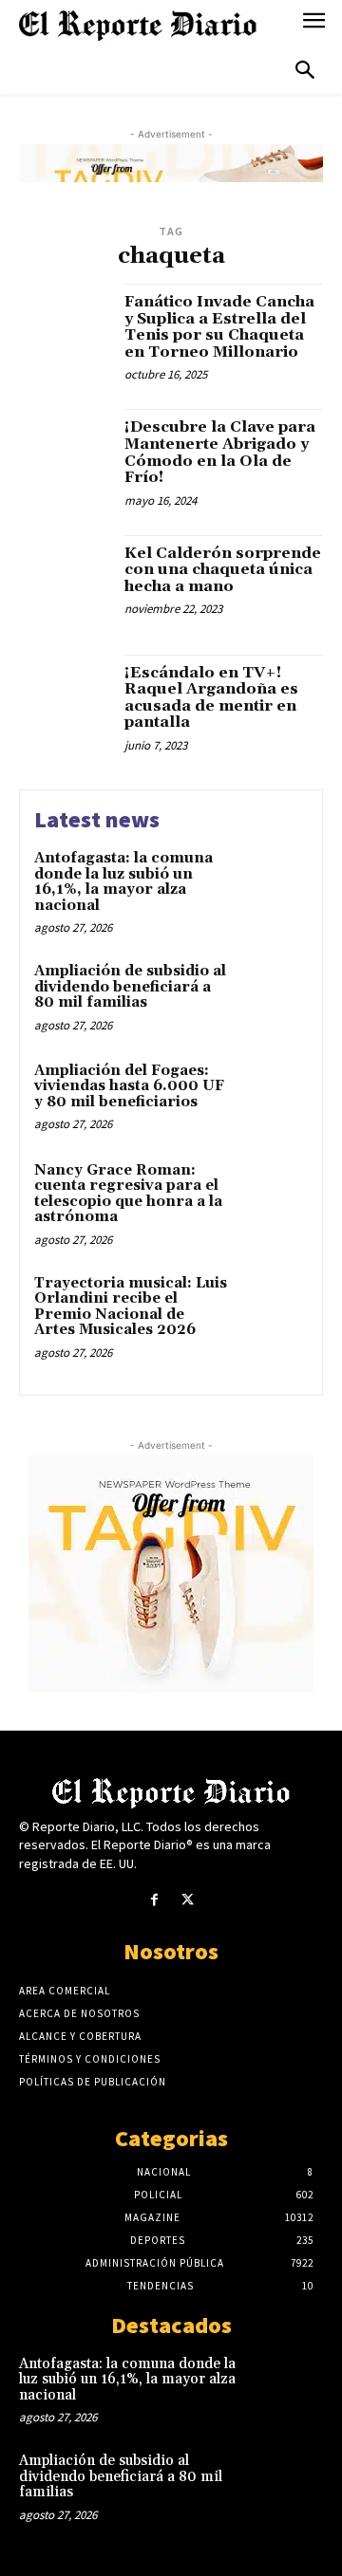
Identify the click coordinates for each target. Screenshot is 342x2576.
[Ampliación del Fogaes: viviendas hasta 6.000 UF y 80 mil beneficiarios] (272, 1095)
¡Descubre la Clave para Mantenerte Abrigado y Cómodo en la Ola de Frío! (220, 452)
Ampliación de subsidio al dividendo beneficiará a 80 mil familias (130, 987)
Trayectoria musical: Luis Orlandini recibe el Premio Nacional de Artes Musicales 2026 (131, 1307)
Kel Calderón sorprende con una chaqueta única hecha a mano (223, 570)
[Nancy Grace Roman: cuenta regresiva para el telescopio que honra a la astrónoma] (272, 1195)
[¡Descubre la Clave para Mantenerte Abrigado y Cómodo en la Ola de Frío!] (65, 454)
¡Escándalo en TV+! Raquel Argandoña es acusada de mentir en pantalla (211, 698)
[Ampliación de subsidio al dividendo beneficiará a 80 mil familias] (272, 996)
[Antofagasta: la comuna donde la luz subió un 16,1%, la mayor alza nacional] (272, 883)
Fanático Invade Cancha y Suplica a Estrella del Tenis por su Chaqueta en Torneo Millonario (219, 327)
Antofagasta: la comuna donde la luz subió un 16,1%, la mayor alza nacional (123, 882)
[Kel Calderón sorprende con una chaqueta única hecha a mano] (65, 581)
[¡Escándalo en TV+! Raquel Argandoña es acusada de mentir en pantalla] (65, 700)
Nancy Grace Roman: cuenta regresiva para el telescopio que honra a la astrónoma (128, 1194)
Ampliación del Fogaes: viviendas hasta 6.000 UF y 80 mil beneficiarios (129, 1086)
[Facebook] (154, 1900)
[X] (188, 1900)
